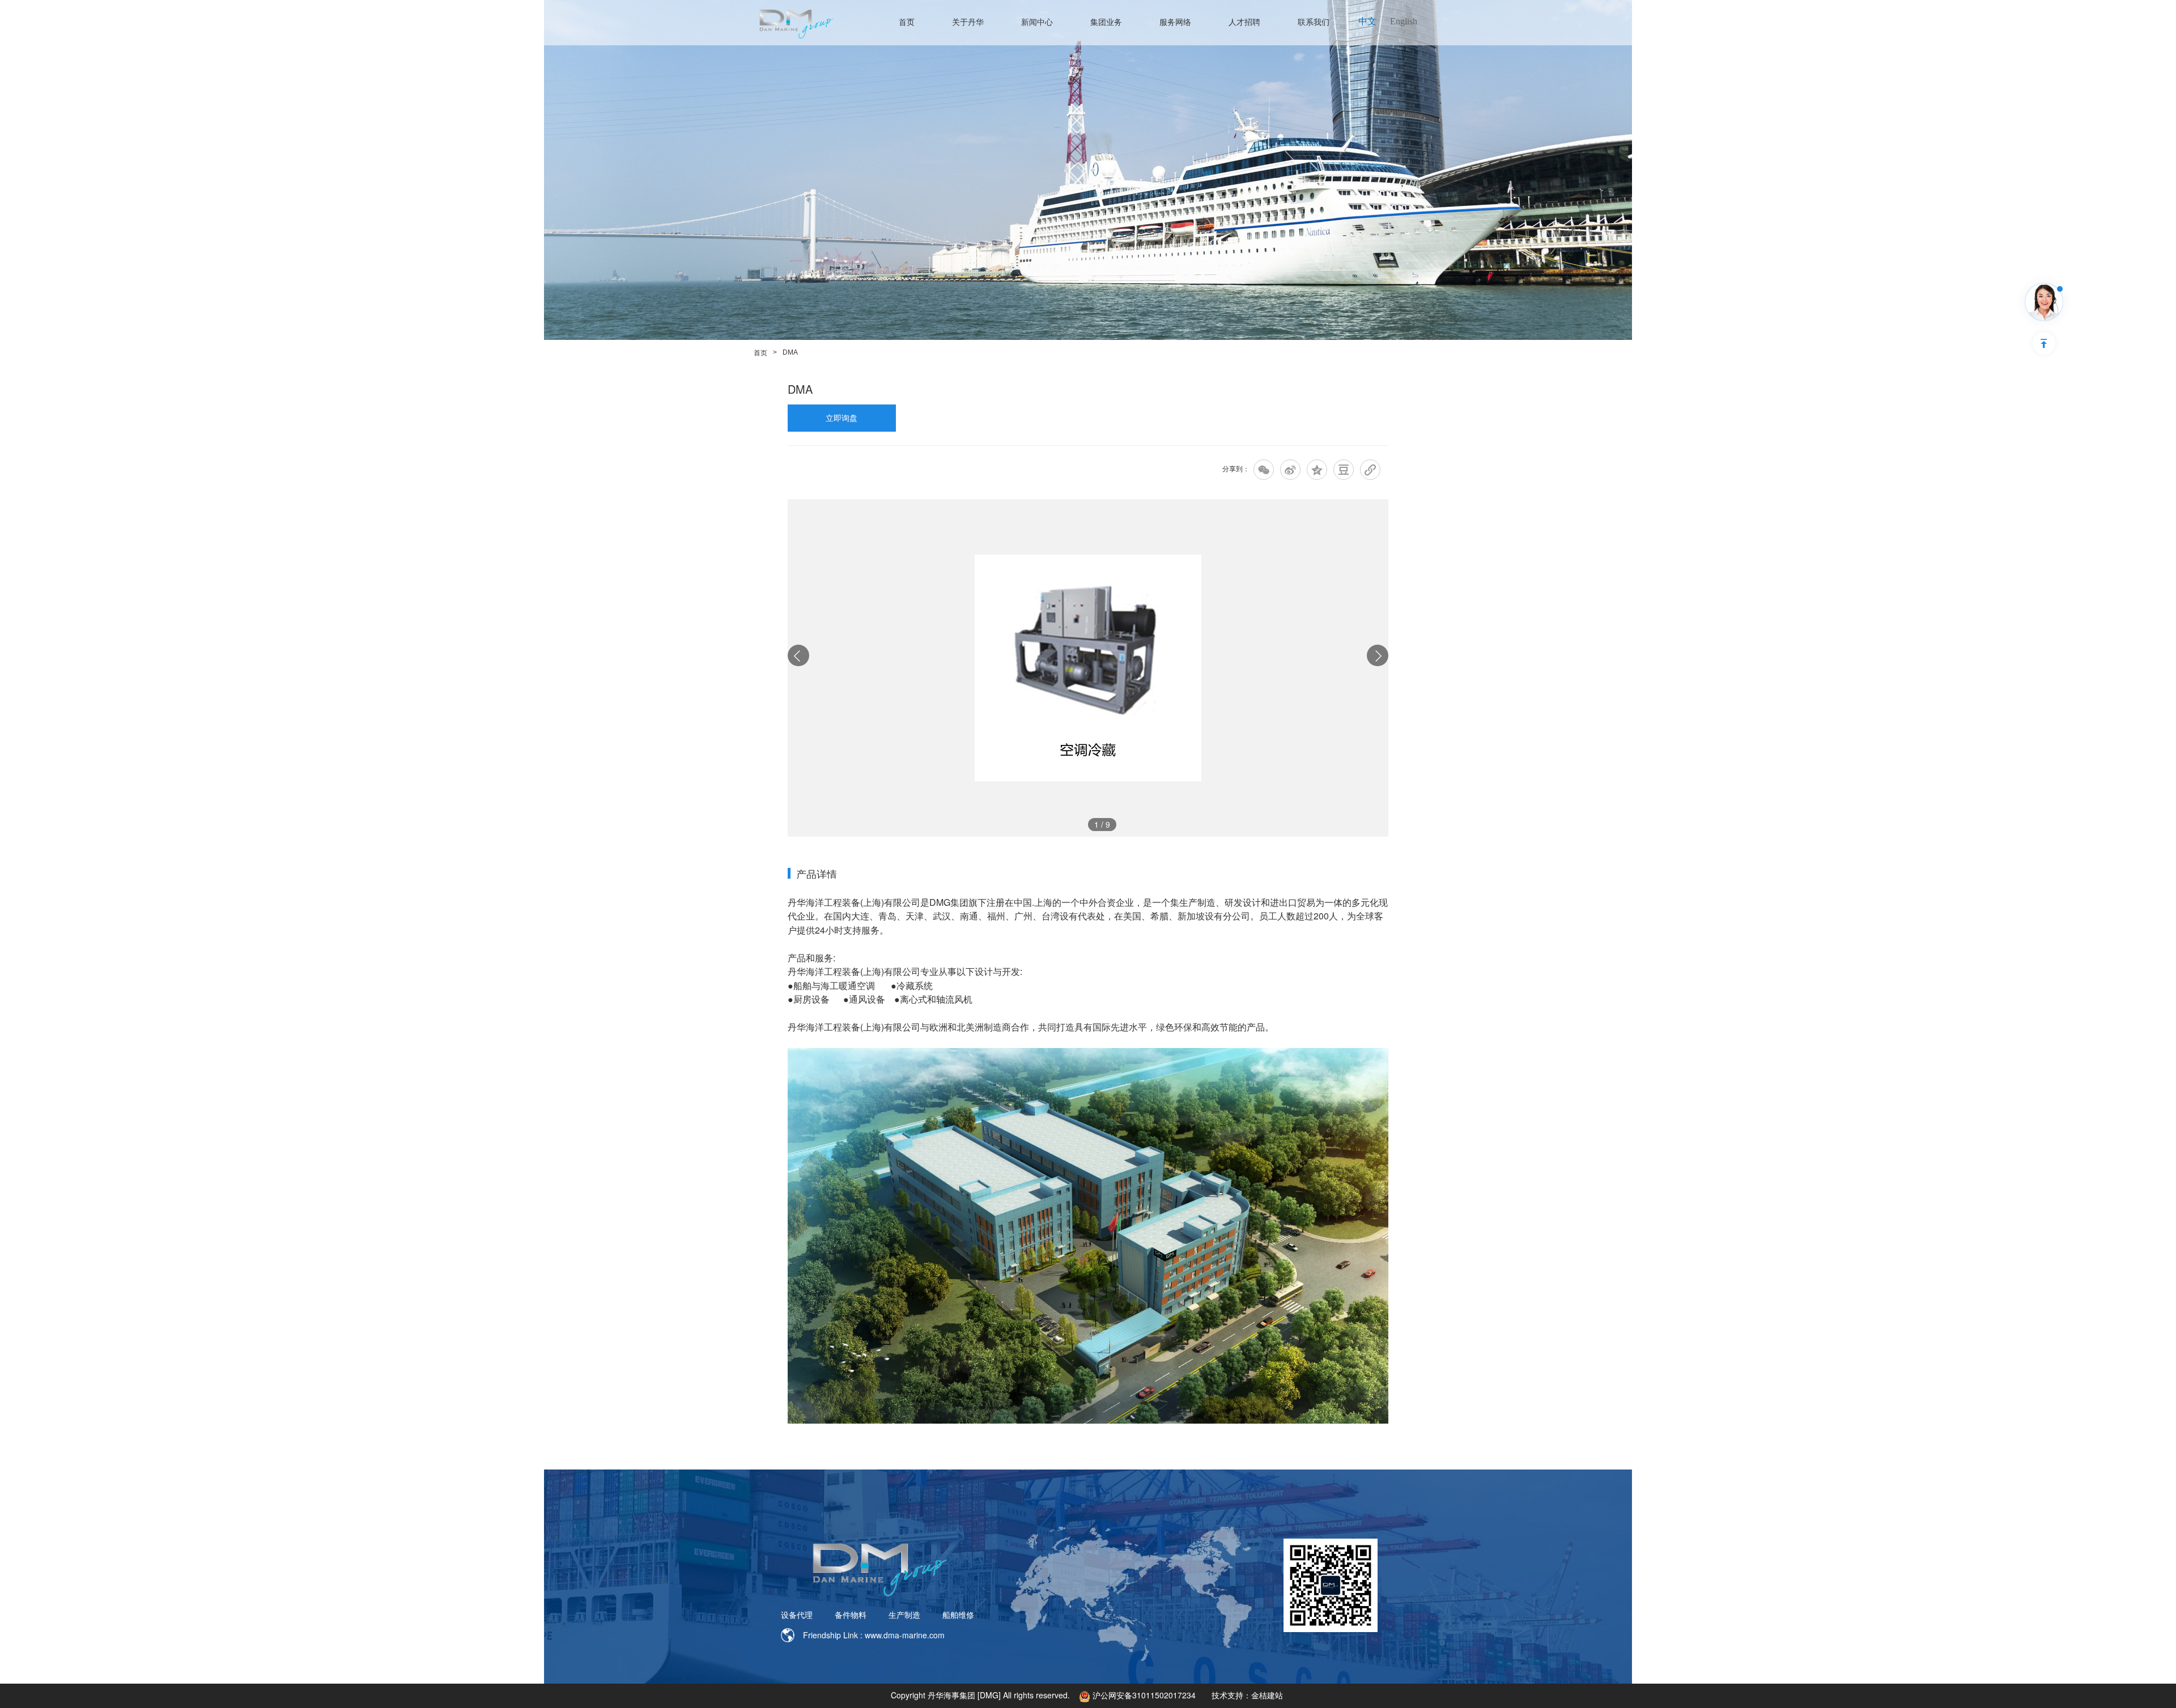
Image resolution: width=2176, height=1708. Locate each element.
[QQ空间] (1317, 470)
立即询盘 (841, 418)
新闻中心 (1037, 22)
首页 (907, 22)
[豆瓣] (1344, 470)
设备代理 (797, 1615)
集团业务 (1106, 22)
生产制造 (904, 1615)
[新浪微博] (1290, 470)
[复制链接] (1370, 470)
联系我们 (1314, 22)
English (1404, 21)
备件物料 (851, 1615)
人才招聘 (1244, 22)
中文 (1367, 21)
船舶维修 (958, 1615)
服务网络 (1175, 22)
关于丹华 (968, 22)
